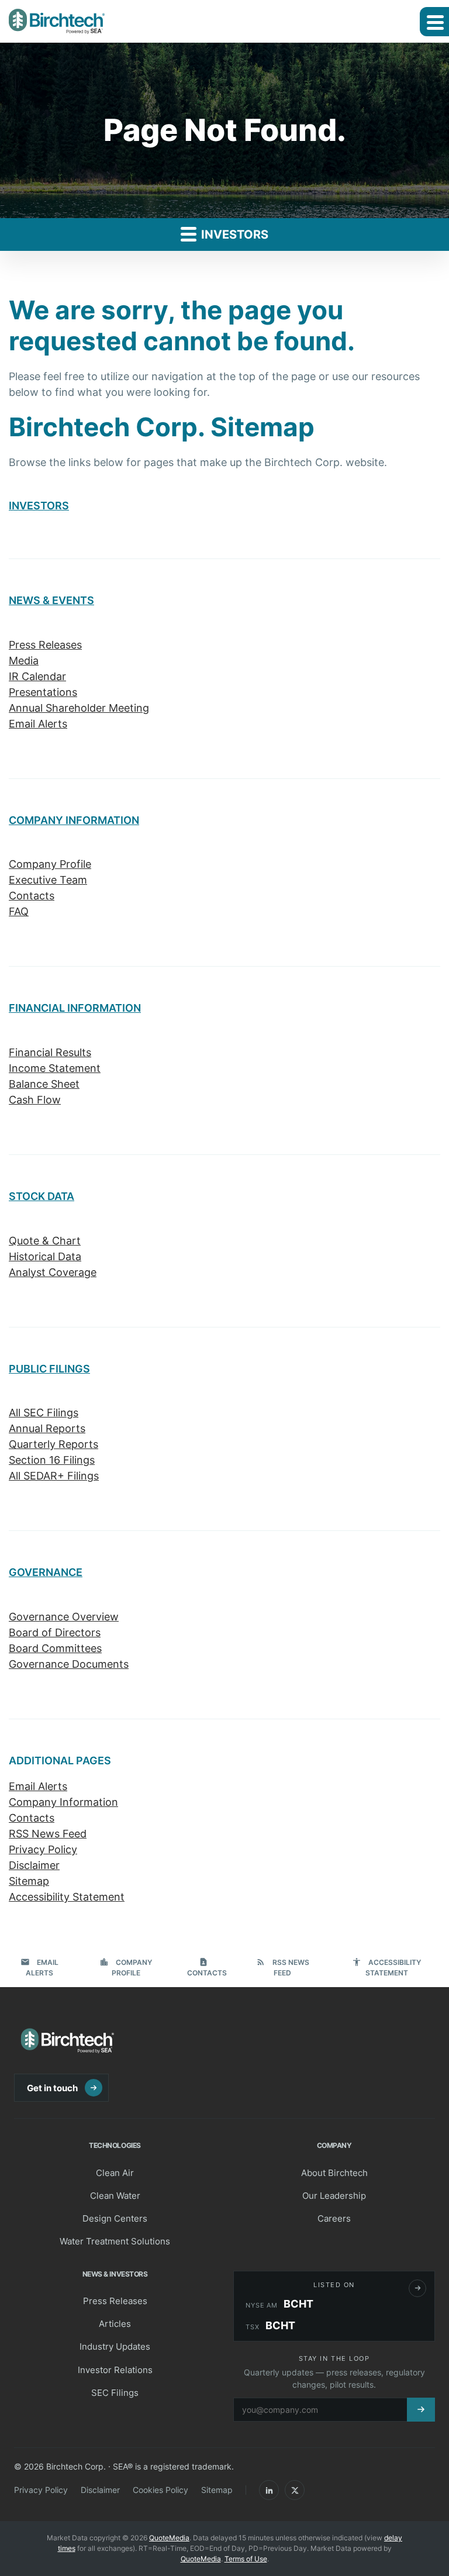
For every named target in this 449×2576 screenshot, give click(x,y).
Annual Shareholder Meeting (79, 708)
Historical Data (45, 1256)
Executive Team (48, 880)
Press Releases (45, 645)
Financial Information (75, 1008)
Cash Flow (35, 1100)
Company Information (74, 820)
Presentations (43, 692)
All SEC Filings (44, 1413)
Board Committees (55, 1648)
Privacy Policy (43, 1849)
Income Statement (55, 1068)
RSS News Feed (48, 1834)
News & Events (51, 600)
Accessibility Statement (67, 1897)
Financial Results (50, 1052)
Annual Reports (47, 1428)
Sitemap (29, 1881)
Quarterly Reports (53, 1444)
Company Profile (50, 864)
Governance (46, 1572)
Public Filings (49, 1369)
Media (24, 661)
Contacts (32, 896)
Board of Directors (55, 1632)
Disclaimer (34, 1865)
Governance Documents (69, 1664)
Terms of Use (246, 2559)
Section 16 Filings (52, 1460)
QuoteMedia (169, 2538)
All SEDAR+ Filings (54, 1476)
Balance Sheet (44, 1084)
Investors (233, 235)
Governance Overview (64, 1617)
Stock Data (42, 1196)
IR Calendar (37, 676)
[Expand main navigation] (434, 22)
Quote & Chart (45, 1241)
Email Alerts (38, 724)
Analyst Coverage (53, 1272)
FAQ (19, 911)
